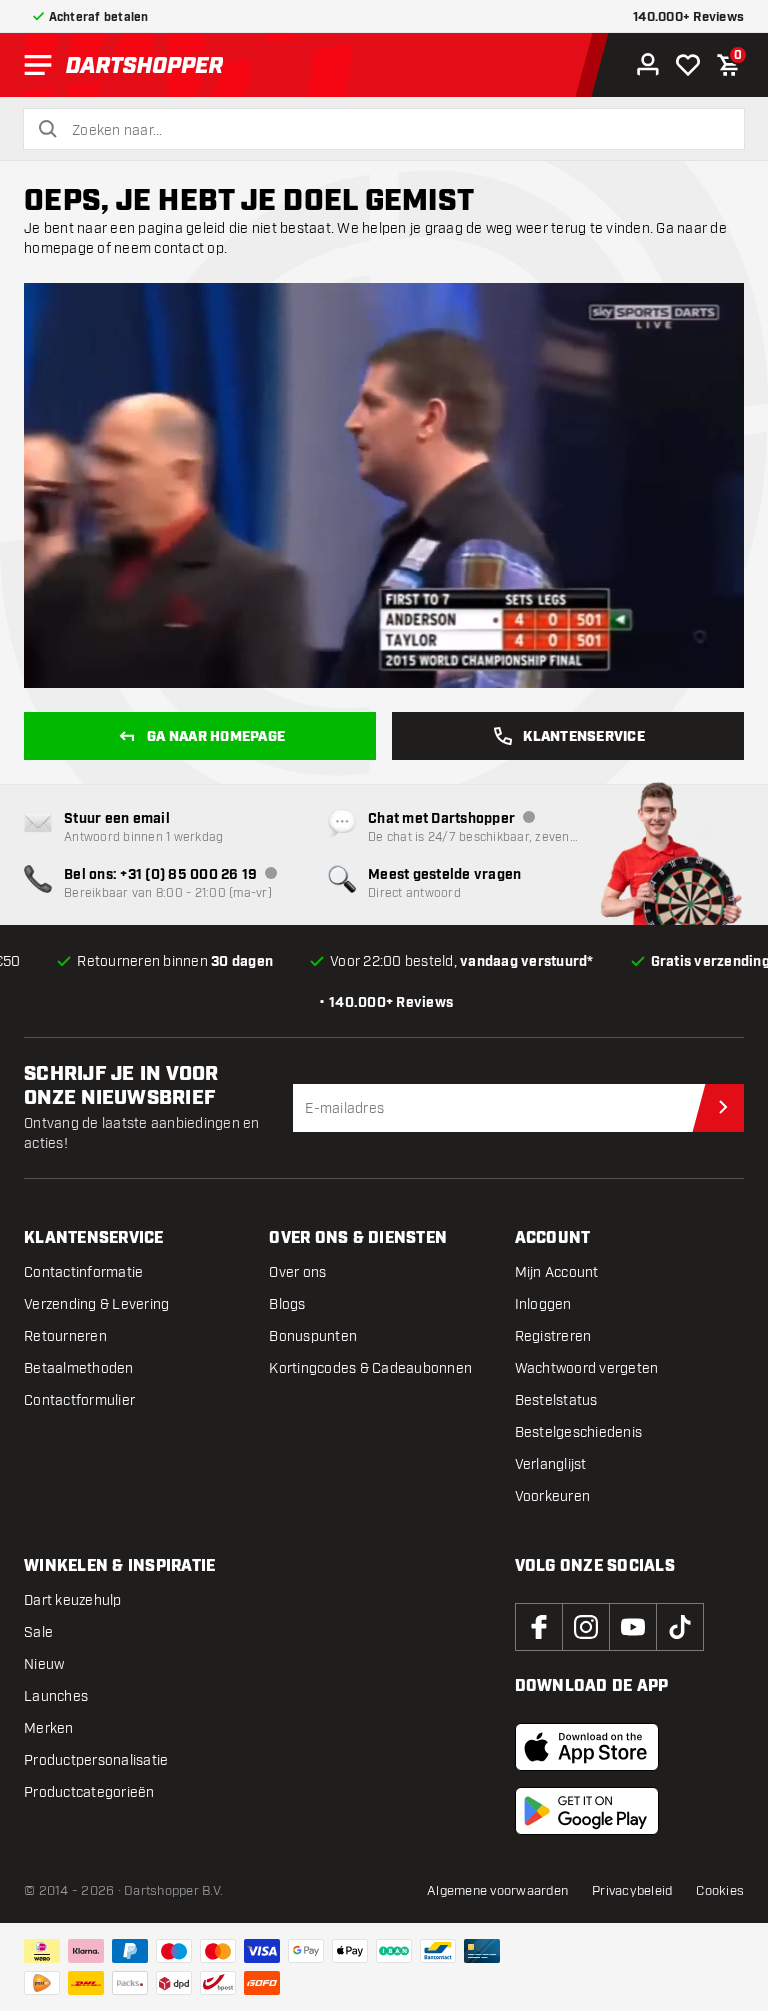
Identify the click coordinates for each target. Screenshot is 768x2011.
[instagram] (586, 1627)
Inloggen (543, 1304)
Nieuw (44, 1664)
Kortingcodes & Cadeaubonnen (370, 1368)
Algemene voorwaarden (497, 1891)
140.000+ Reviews (688, 17)
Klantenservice (584, 737)
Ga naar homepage (216, 737)
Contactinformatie (83, 1272)
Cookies (720, 1891)
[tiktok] (680, 1627)
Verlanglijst (551, 1464)
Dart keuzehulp (73, 1600)
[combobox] (396, 131)
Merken (49, 1728)
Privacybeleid (632, 1891)
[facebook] (539, 1627)
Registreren (553, 1336)
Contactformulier (79, 1400)
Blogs (287, 1304)
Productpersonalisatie (96, 1760)
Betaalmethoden (79, 1368)
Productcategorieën (89, 1792)
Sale (38, 1632)
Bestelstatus (556, 1400)
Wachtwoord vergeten (587, 1368)
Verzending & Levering (96, 1304)
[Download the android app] (587, 1811)
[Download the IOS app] (587, 1747)
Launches (56, 1696)
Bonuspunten (313, 1336)
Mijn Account (557, 1272)
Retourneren (65, 1336)
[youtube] (633, 1627)
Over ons (297, 1272)
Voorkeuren (553, 1496)
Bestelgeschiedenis (579, 1432)
